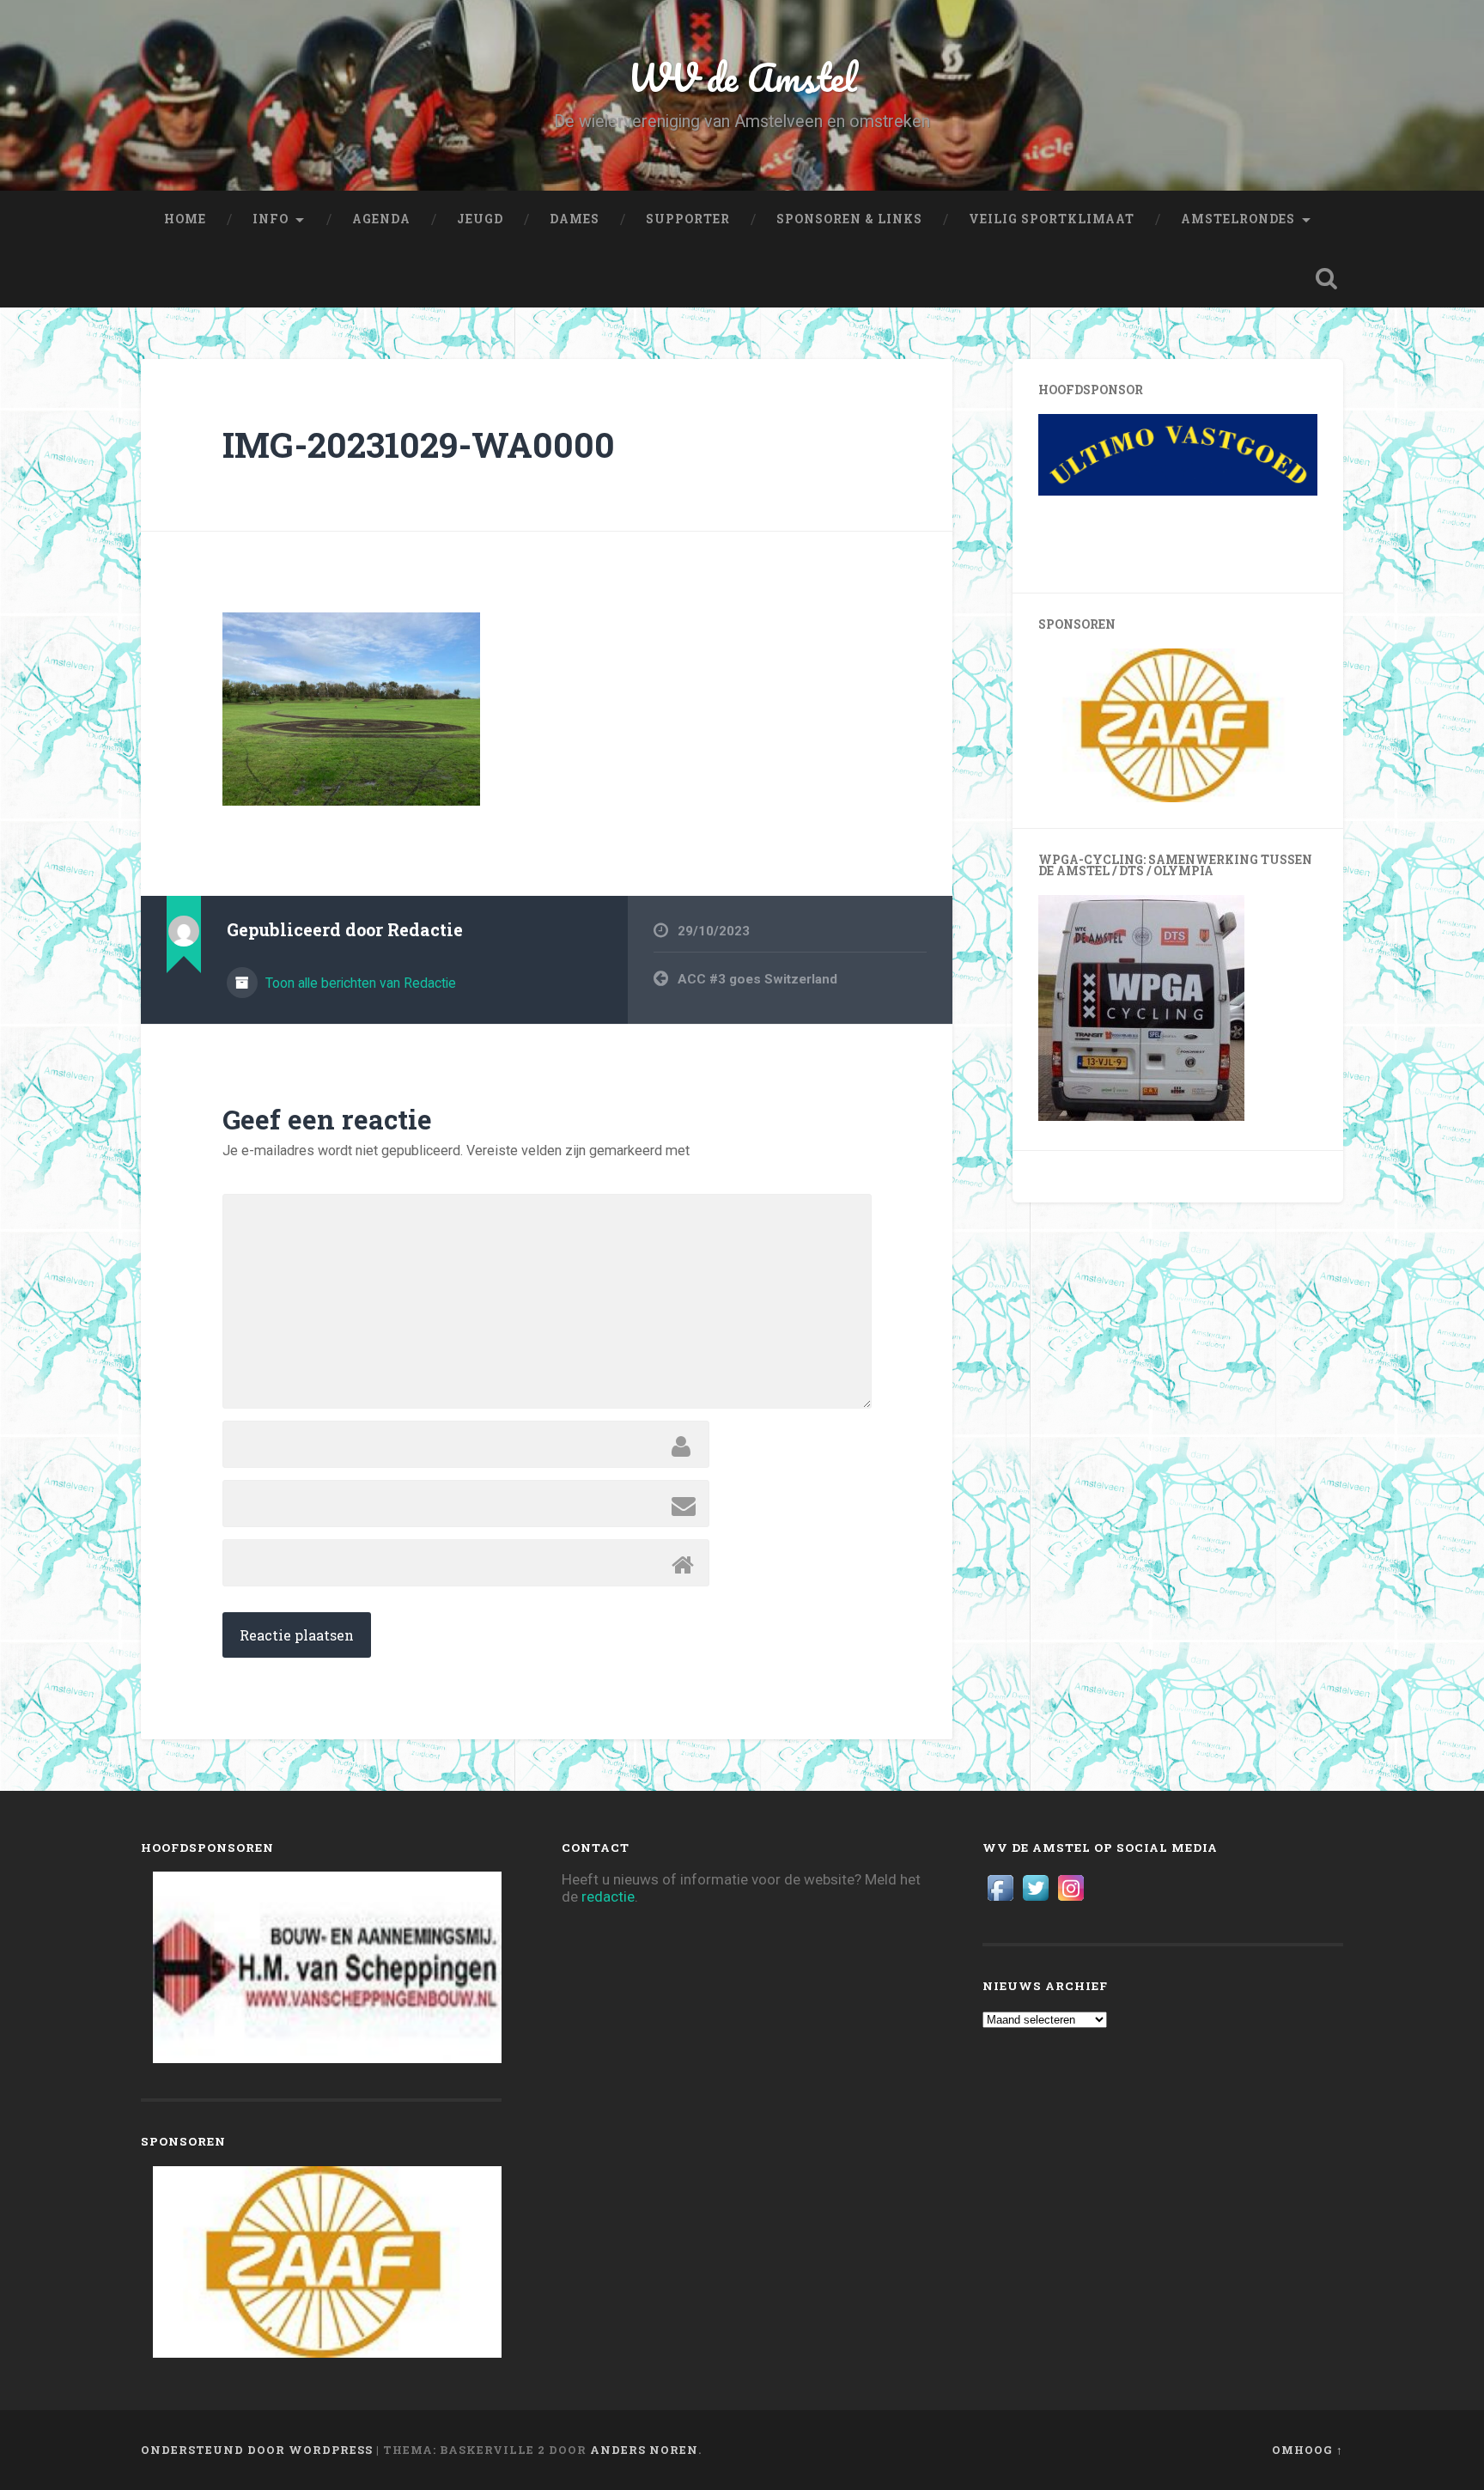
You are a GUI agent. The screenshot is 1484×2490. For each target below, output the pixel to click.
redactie (608, 1896)
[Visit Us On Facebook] (1000, 1900)
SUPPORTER (688, 219)
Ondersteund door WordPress (257, 2450)
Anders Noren (644, 2450)
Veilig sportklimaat (1052, 219)
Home (185, 219)
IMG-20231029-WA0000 (419, 444)
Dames (575, 219)
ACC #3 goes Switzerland (757, 979)
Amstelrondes (1238, 219)
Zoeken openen (1326, 278)
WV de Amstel (742, 77)
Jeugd (480, 219)
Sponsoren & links (849, 219)
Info (271, 219)
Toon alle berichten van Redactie (359, 983)
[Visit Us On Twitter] (1035, 1900)
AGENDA (381, 219)
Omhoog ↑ (1308, 2450)
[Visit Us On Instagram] (1070, 1900)
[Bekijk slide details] (1219, 491)
